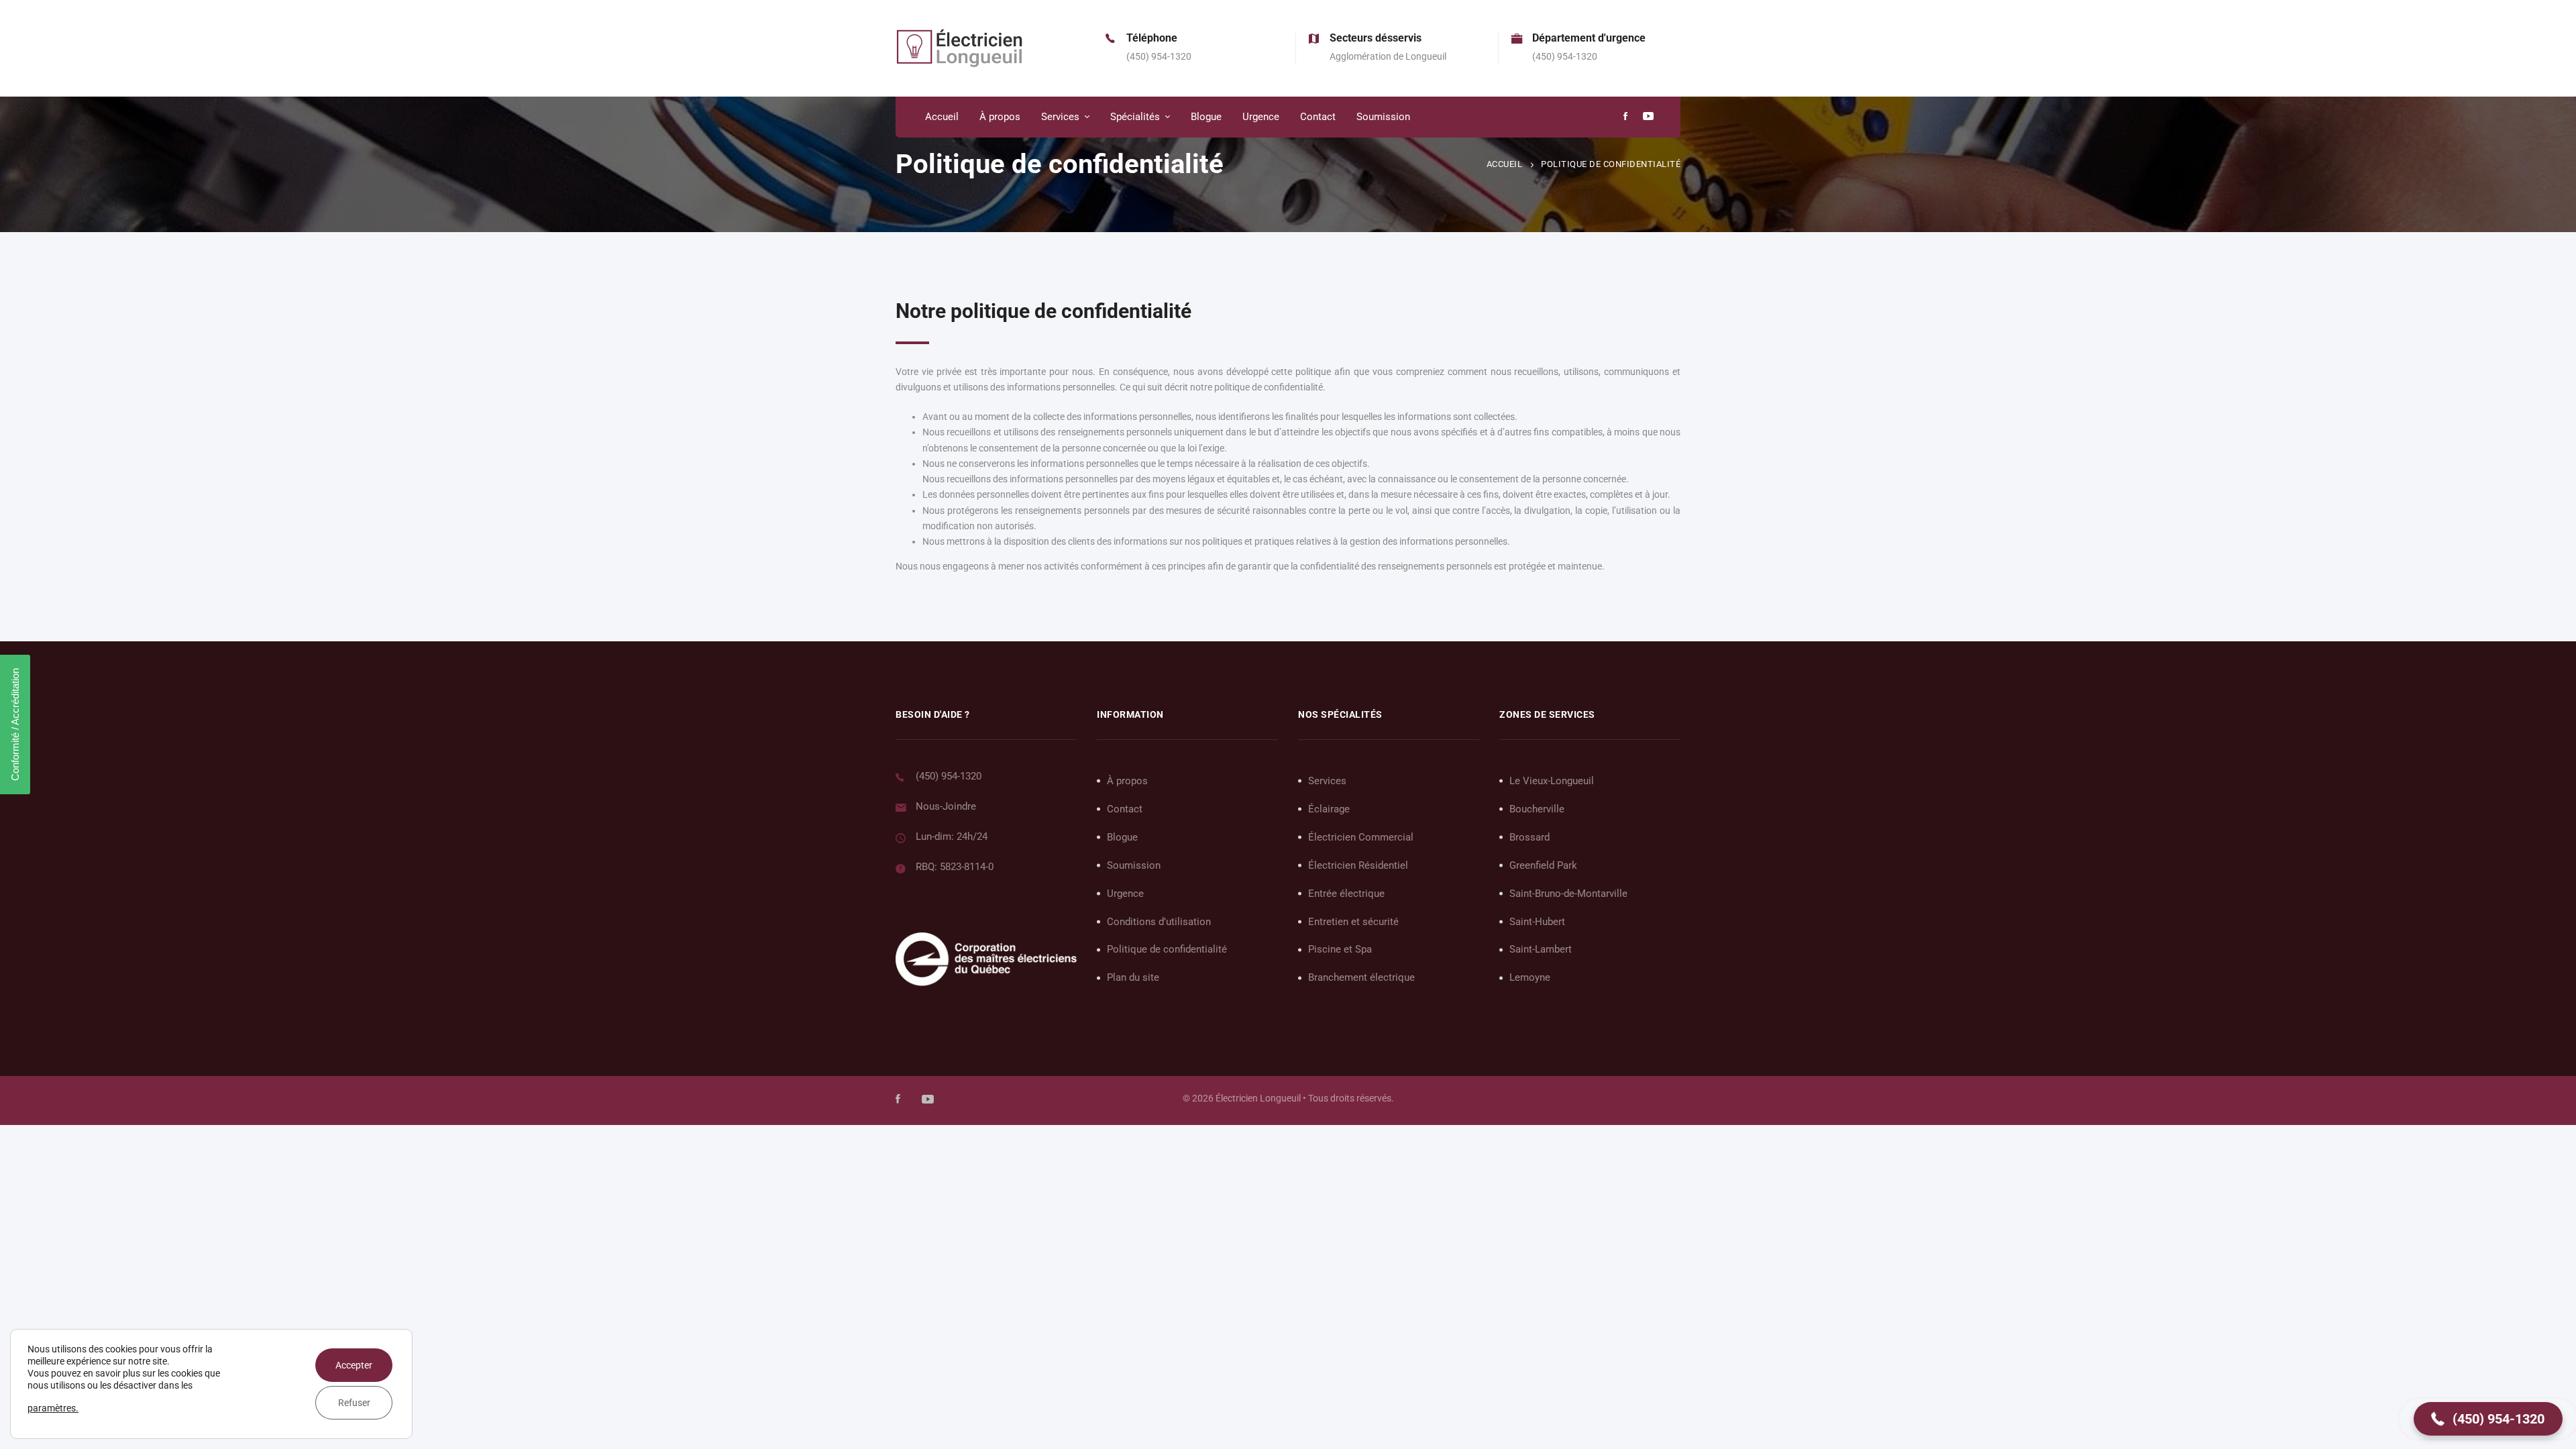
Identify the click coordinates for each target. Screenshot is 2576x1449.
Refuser (354, 1403)
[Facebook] (1625, 117)
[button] (2488, 1419)
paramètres (52, 1408)
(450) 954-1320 (949, 776)
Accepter (354, 1365)
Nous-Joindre (946, 806)
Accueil (1505, 164)
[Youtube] (1648, 117)
